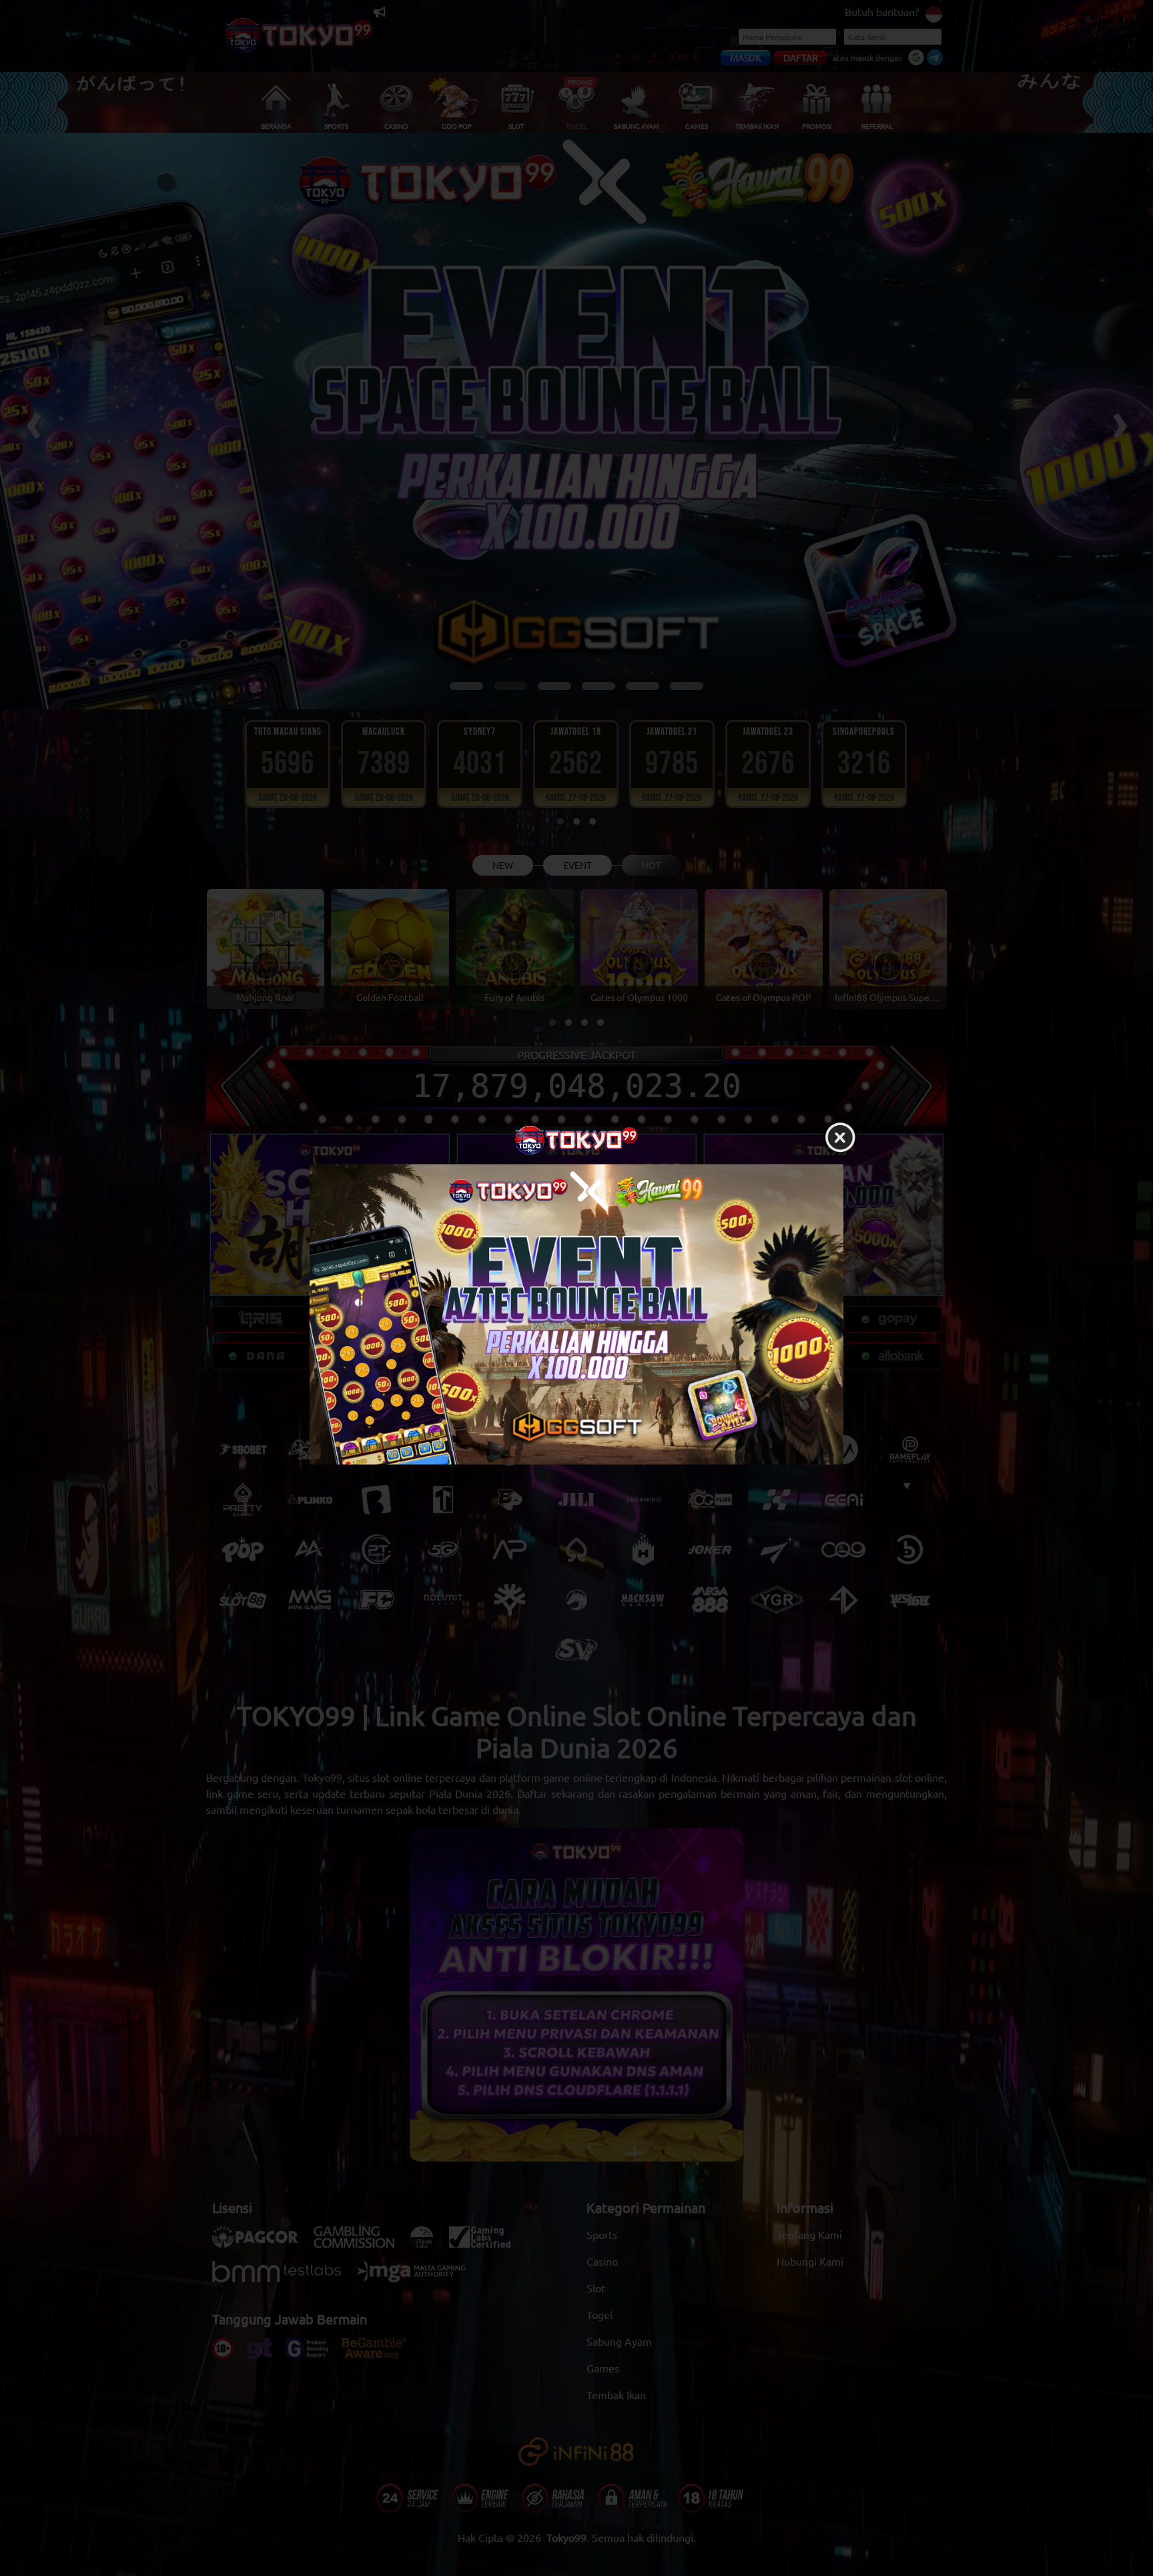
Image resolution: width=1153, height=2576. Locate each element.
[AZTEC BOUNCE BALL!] (576, 1315)
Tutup (840, 1139)
